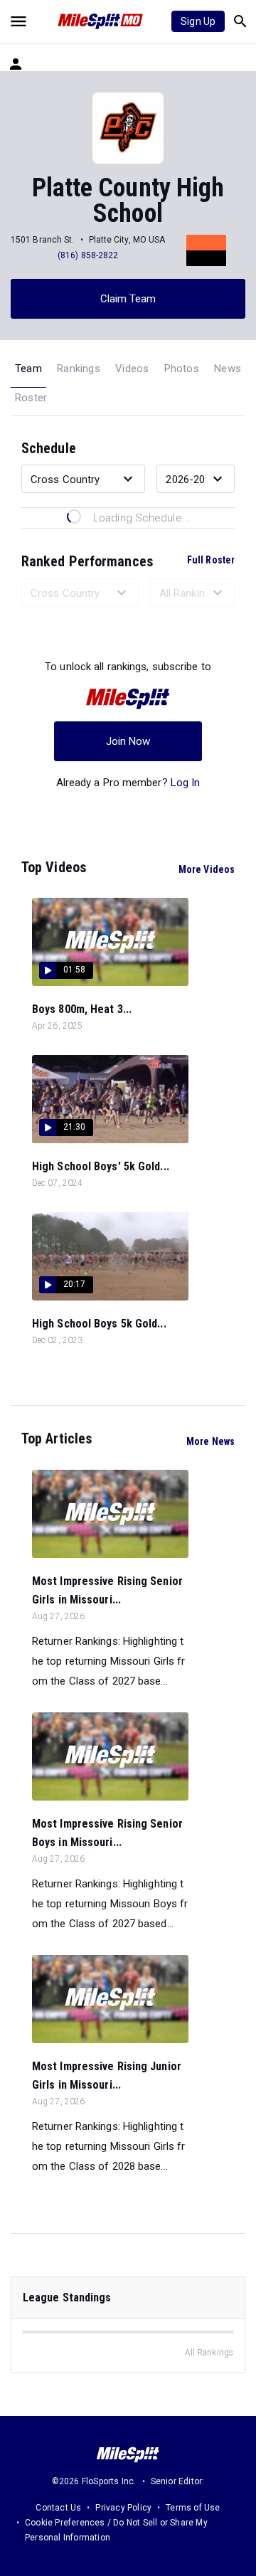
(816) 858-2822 (88, 255)
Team (28, 369)
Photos (182, 369)
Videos (132, 369)
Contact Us (58, 2508)
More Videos (207, 869)
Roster (31, 398)
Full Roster (211, 560)
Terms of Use (193, 2508)
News (228, 369)
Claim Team (128, 299)
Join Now (128, 741)
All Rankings (209, 2353)
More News (210, 1441)
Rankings (79, 369)
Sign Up (198, 21)
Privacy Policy (123, 2508)
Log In (186, 783)
